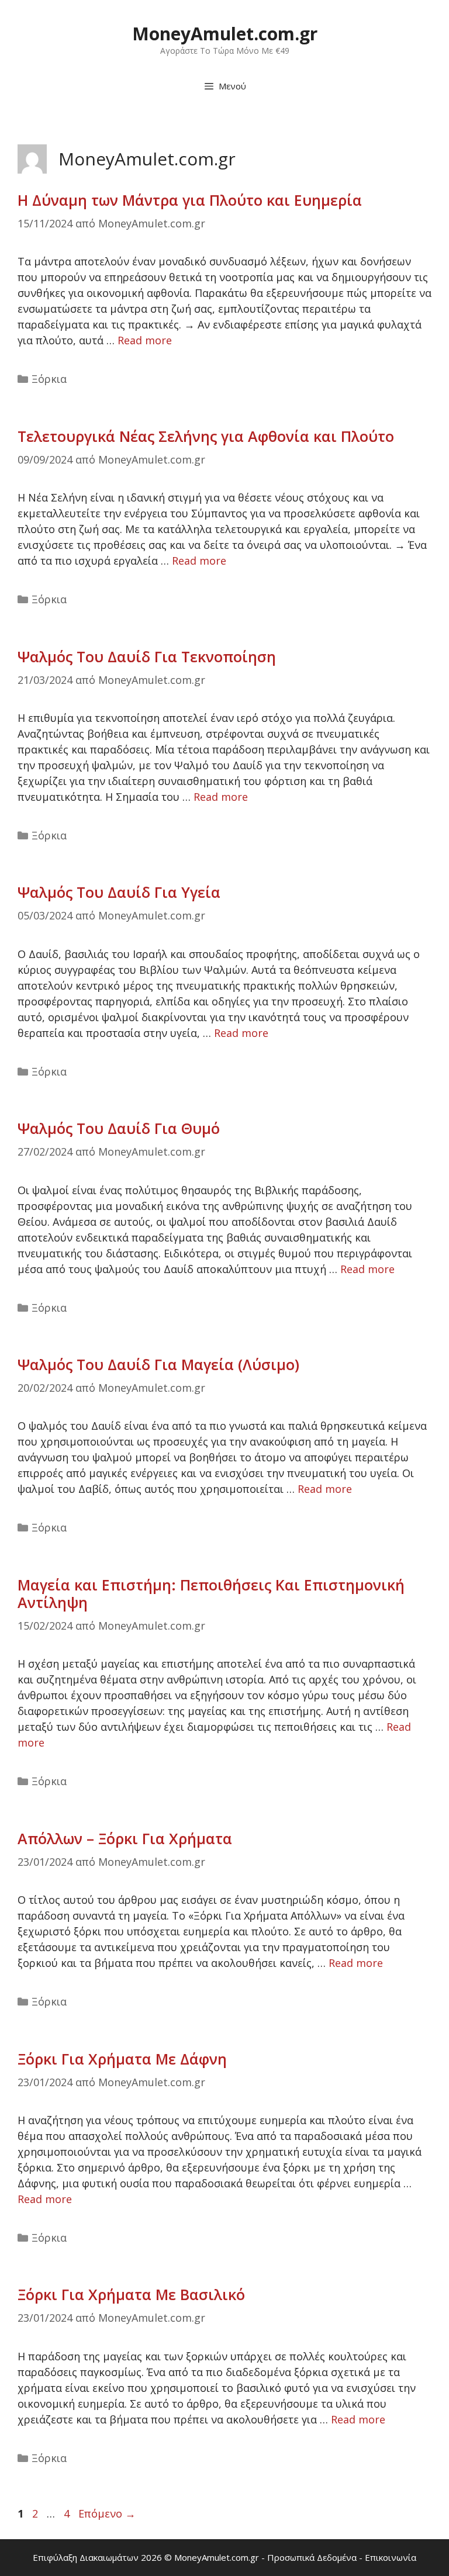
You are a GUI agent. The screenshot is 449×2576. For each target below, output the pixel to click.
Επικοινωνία (391, 2557)
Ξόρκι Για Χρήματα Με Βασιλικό (131, 2294)
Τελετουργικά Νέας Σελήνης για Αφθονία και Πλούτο (206, 436)
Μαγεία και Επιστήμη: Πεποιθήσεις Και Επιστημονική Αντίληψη (211, 1593)
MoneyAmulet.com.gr (225, 34)
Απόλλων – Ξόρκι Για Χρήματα (125, 1838)
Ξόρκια (49, 379)
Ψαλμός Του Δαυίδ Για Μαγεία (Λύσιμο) (158, 1364)
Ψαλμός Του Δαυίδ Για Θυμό (119, 1128)
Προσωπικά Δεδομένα (312, 2557)
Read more (145, 340)
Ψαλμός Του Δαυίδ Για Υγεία (119, 892)
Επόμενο (107, 2513)
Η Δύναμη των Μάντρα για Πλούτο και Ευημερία (190, 200)
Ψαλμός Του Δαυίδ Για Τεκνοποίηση (147, 656)
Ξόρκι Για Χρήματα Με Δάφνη (122, 2059)
